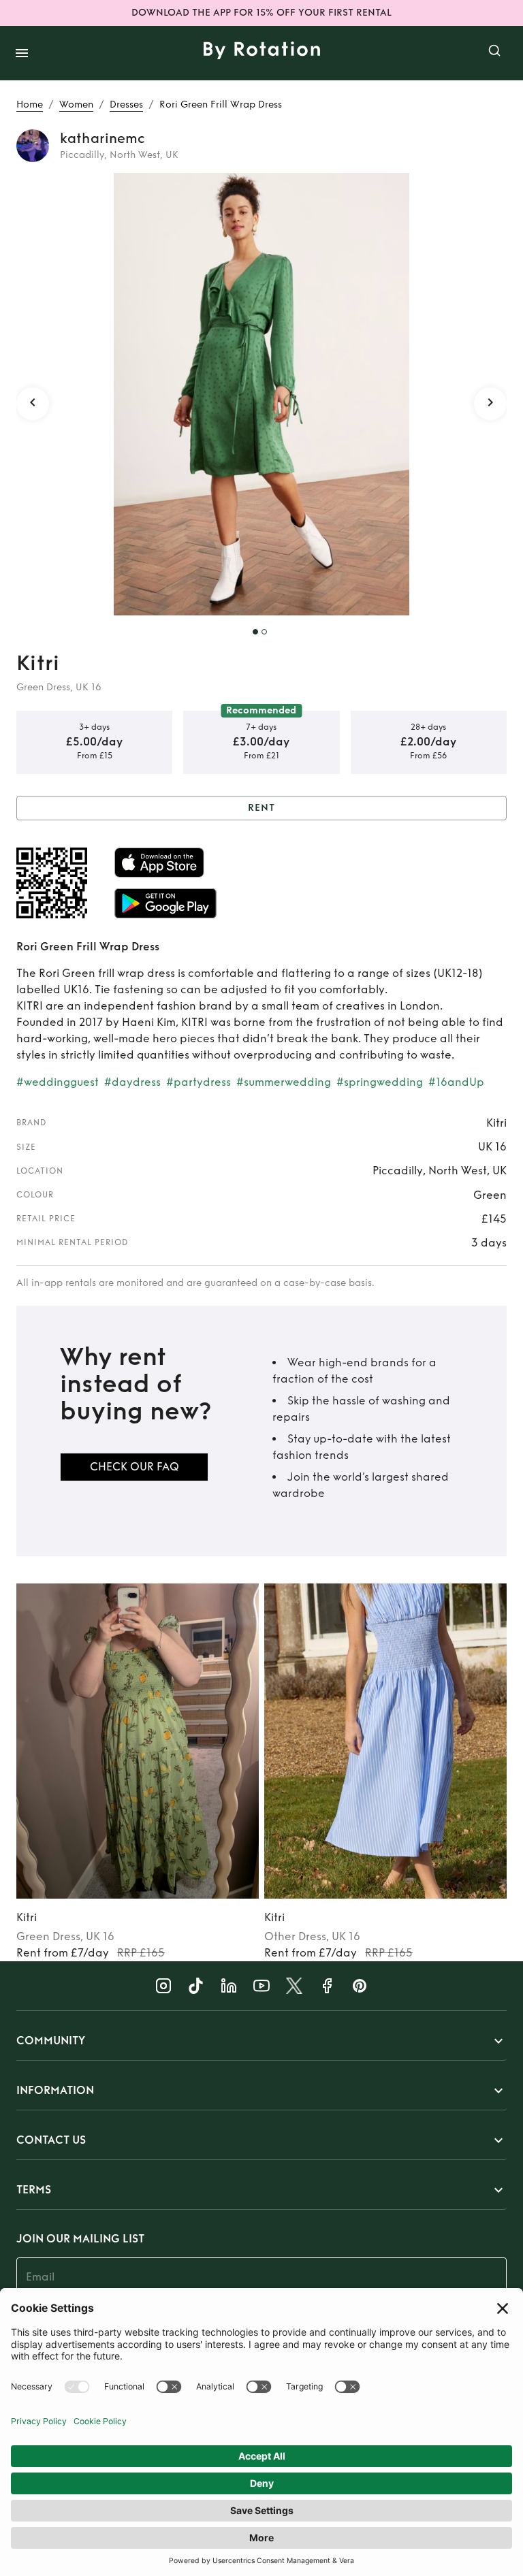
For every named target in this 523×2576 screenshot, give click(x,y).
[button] (261, 2041)
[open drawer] (22, 53)
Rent (261, 808)
